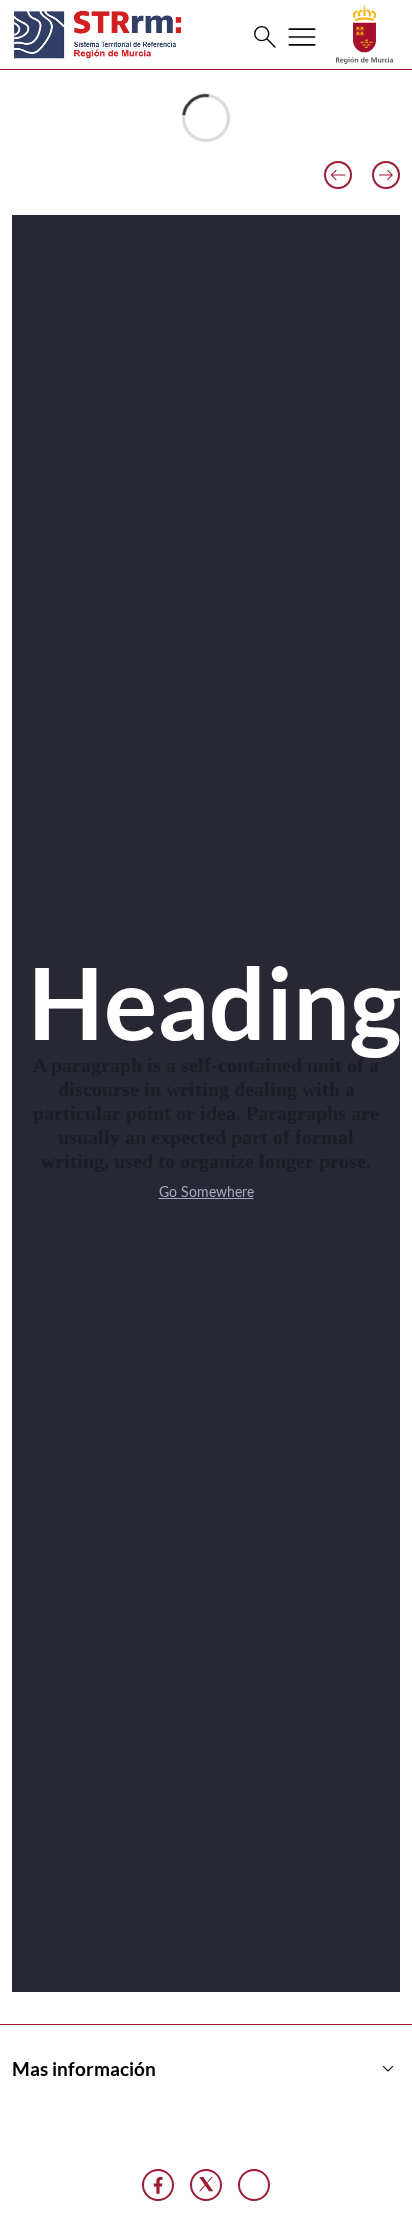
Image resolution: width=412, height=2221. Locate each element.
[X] (206, 2185)
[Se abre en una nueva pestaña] (364, 34)
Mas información (206, 2069)
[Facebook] (158, 2185)
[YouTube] (254, 2185)
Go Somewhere (206, 1193)
